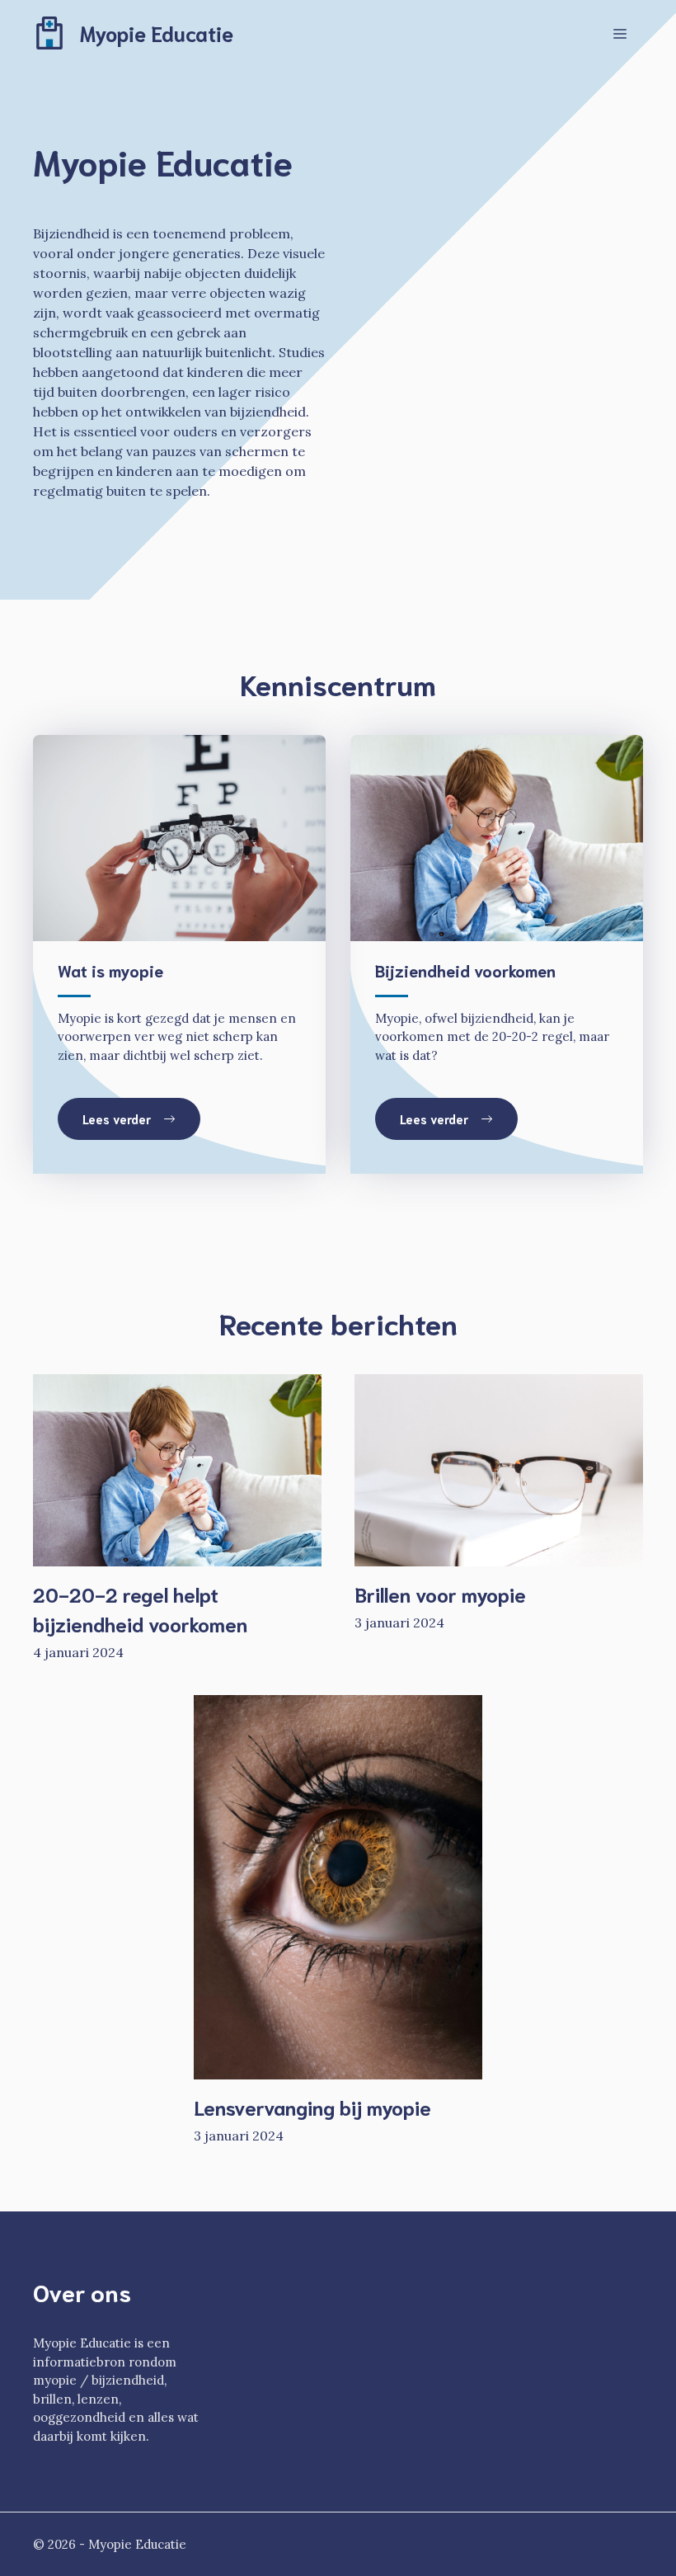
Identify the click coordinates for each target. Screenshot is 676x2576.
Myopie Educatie (157, 33)
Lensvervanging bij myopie (312, 2107)
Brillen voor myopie (440, 1594)
